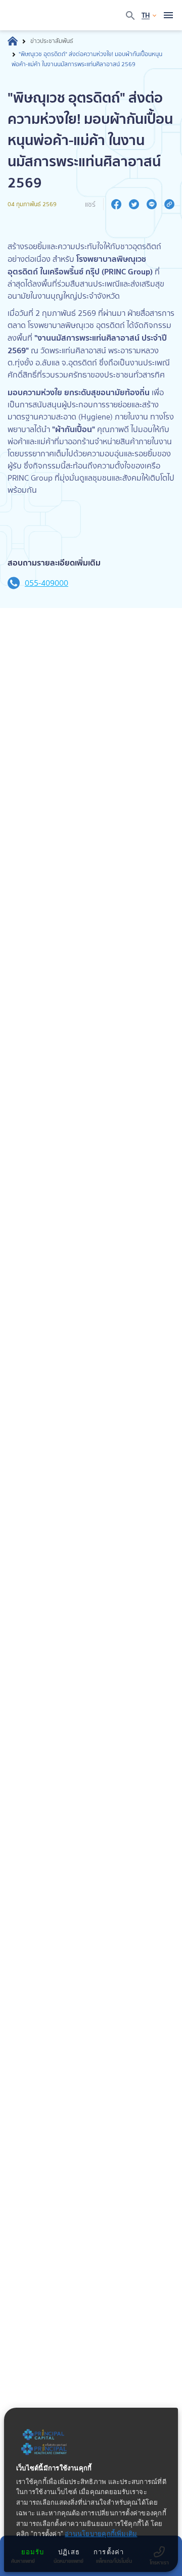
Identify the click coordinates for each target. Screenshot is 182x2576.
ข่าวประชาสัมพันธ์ (52, 41)
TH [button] (146, 15)
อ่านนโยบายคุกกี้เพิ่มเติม (101, 2534)
